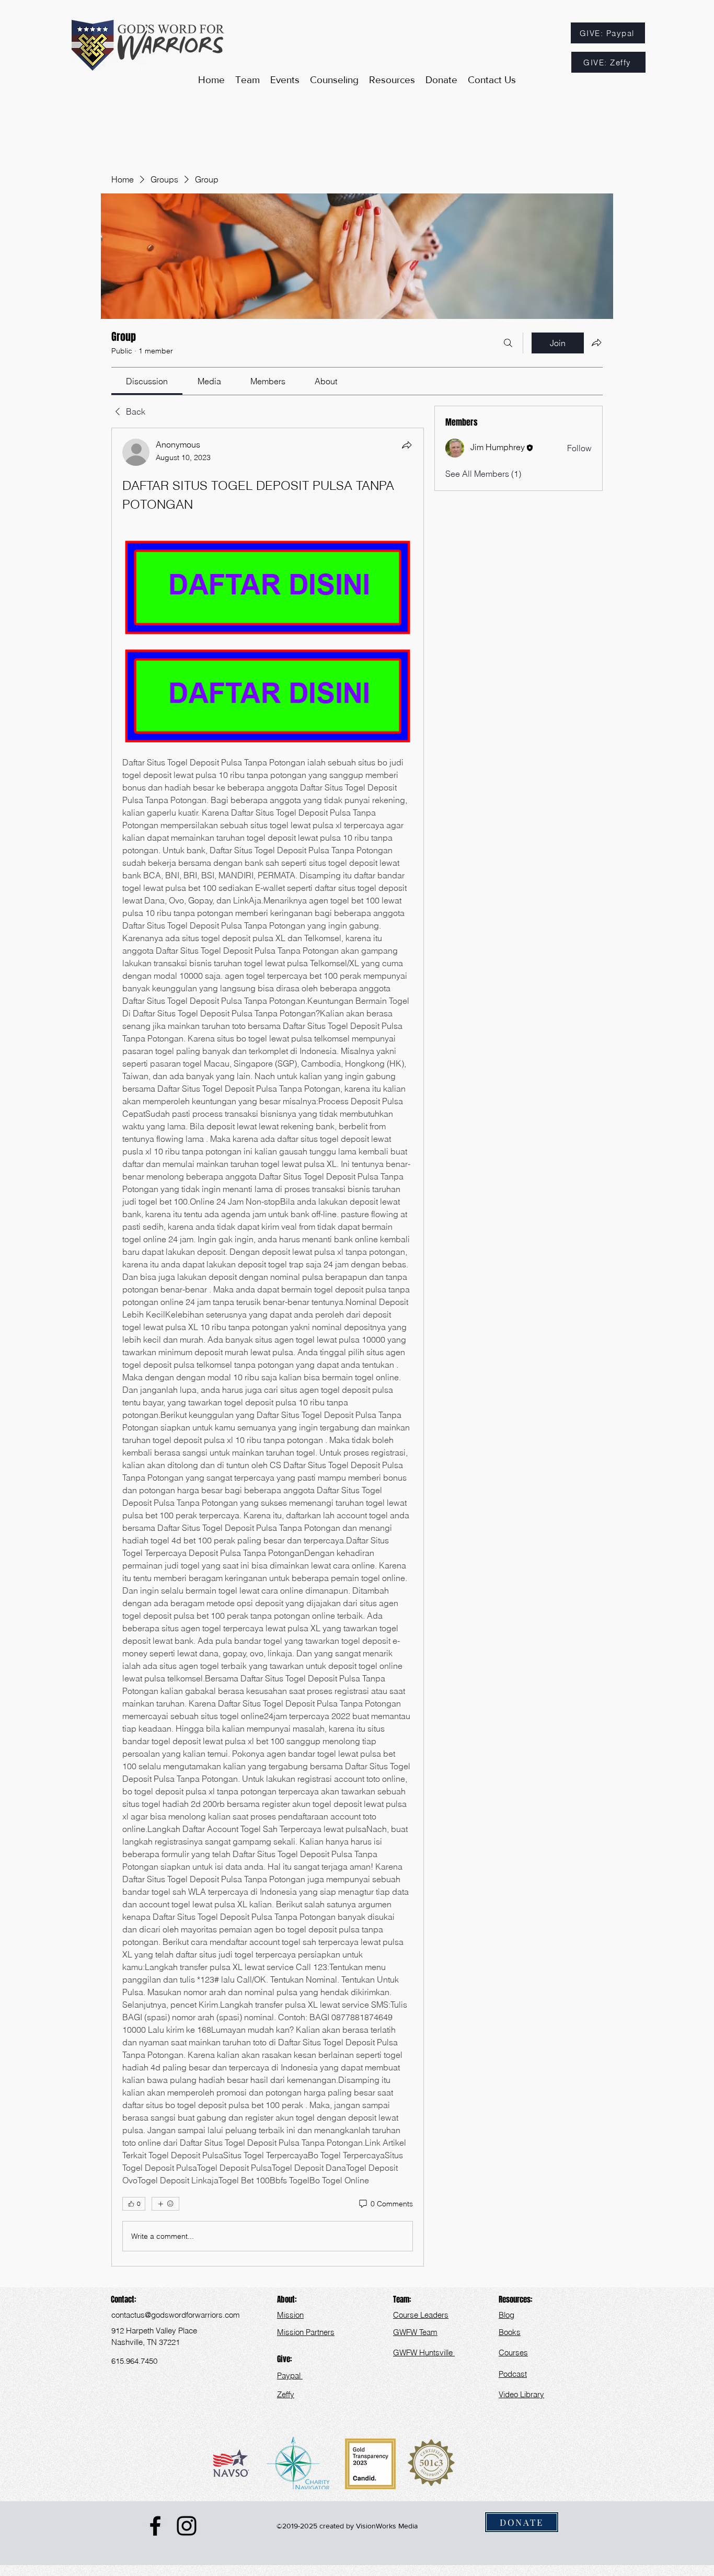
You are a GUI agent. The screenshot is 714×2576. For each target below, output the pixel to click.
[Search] (508, 343)
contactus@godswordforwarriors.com (176, 2315)
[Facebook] (155, 2526)
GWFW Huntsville (424, 2352)
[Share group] (596, 342)
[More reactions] (165, 2204)
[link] (147, 381)
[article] (268, 1347)
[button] (392, 80)
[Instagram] (187, 2526)
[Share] (407, 445)
